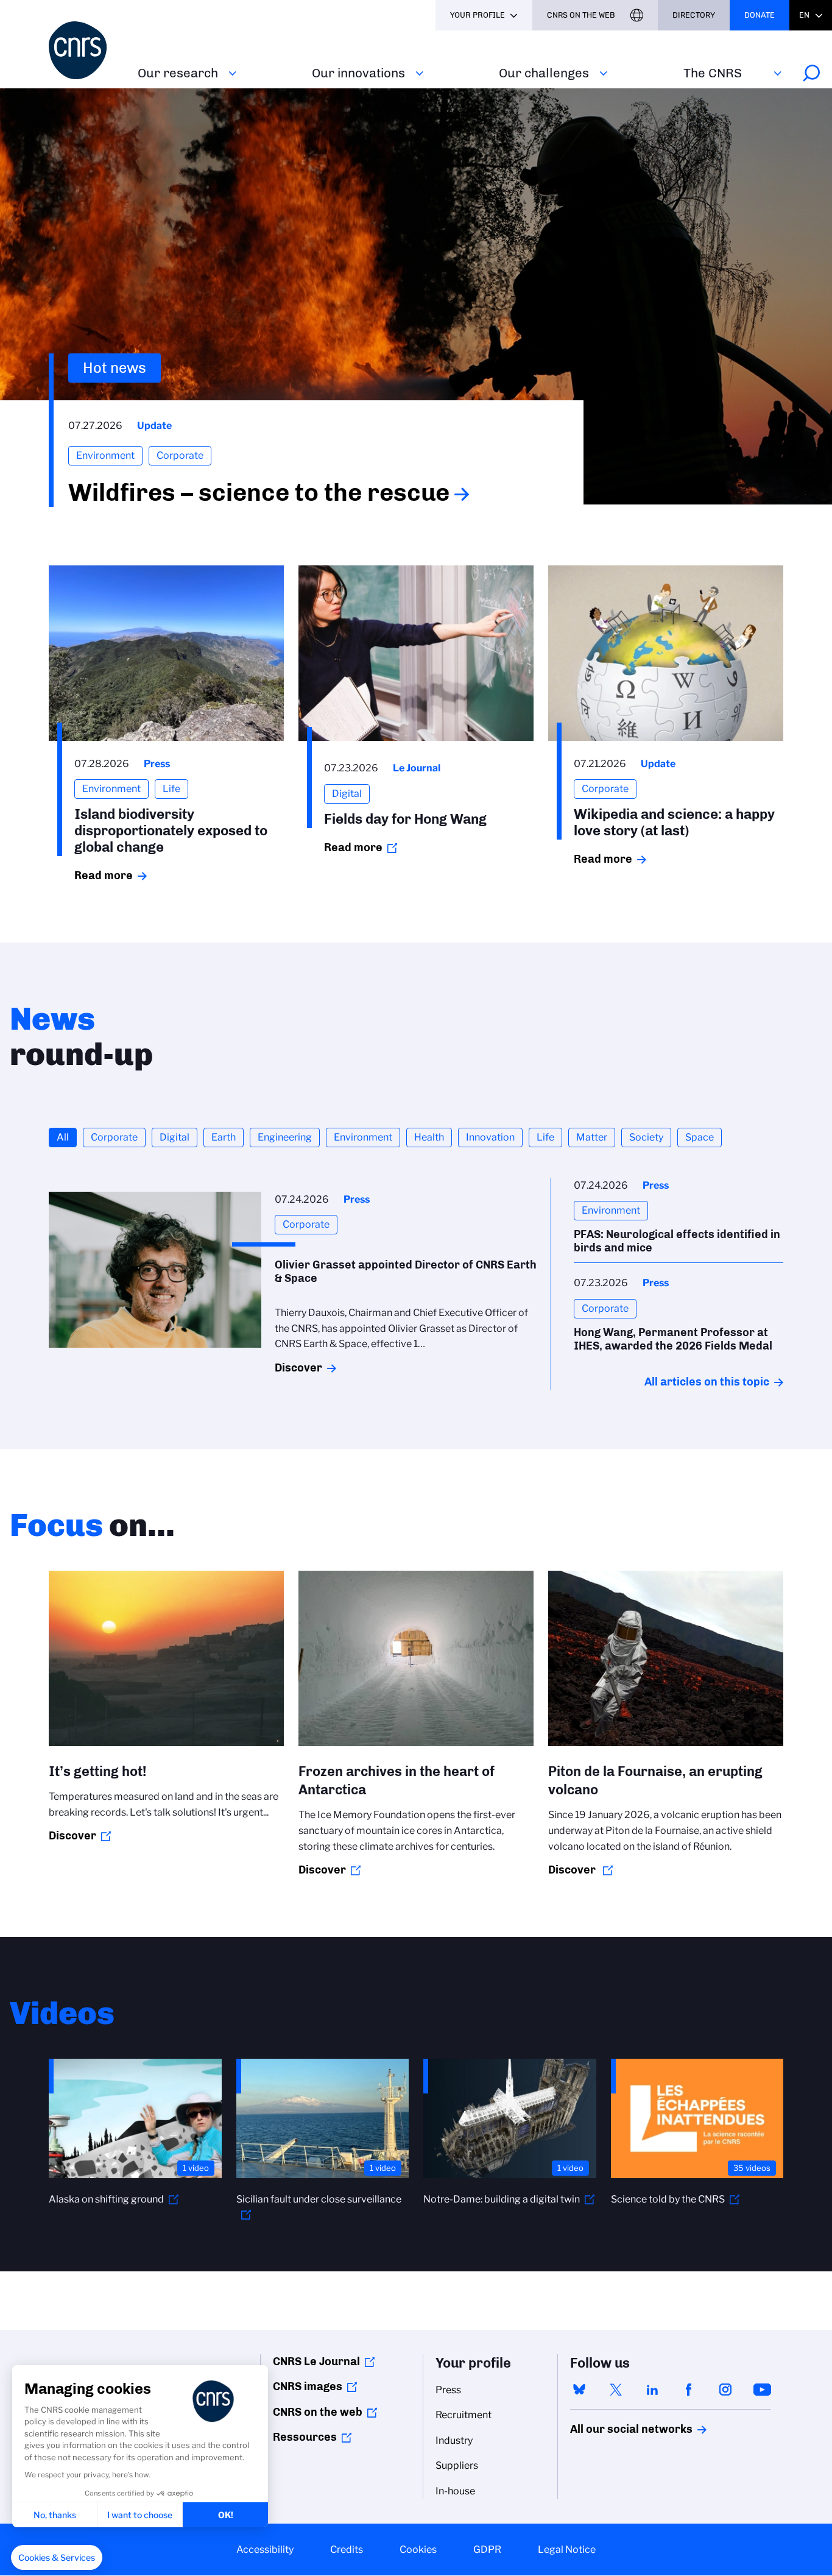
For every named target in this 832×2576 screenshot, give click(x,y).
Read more (104, 876)
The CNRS (713, 73)
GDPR (487, 2549)
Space (700, 1137)
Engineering (285, 1137)
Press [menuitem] (448, 2390)
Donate (760, 15)
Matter (592, 1137)
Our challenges (544, 73)
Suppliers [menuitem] (457, 2465)
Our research (178, 73)
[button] (57, 2558)
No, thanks (55, 2515)
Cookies (418, 2549)
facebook (689, 2390)
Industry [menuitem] (454, 2440)
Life (545, 1137)
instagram (725, 2390)
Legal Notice (567, 2549)
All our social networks (618, 2429)
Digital (175, 1137)
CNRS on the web (318, 2412)
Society (646, 1137)
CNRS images (308, 2387)
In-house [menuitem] (455, 2491)
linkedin (652, 2390)
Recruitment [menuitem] (464, 2415)
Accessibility (265, 2549)
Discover (298, 1368)
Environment (363, 1137)
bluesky (579, 2390)
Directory (694, 15)
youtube (762, 2390)
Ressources (305, 2437)
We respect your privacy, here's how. (87, 2475)
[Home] (86, 50)
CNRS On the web (581, 15)
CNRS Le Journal (316, 2362)
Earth (224, 1137)
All (63, 1137)
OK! (226, 2515)
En (804, 15)
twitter (616, 2390)
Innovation (490, 1137)
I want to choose (140, 2515)
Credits (347, 2549)
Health (429, 1137)
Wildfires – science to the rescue (259, 492)
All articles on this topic (707, 1382)
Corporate (114, 1137)
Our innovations (358, 73)
